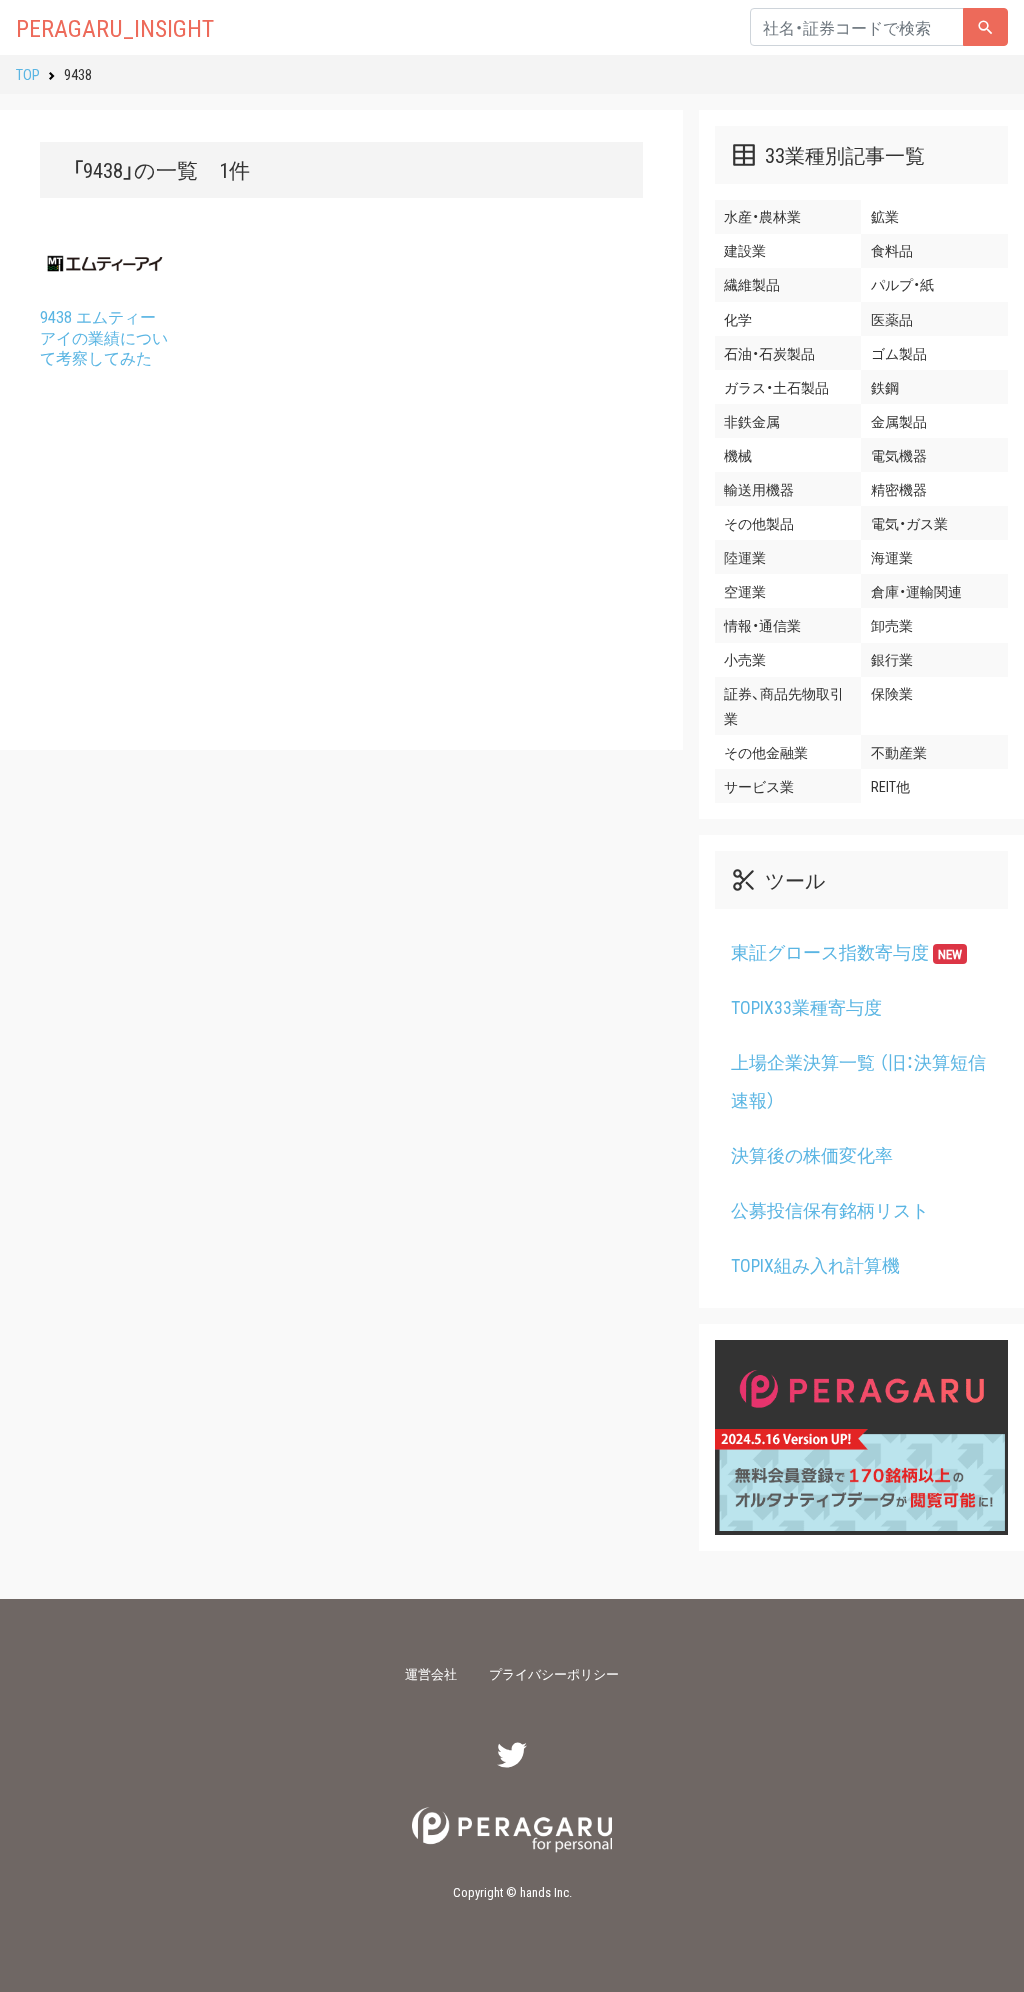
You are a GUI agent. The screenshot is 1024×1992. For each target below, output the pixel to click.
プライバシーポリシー (554, 1673)
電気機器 (899, 455)
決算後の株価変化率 (812, 1155)
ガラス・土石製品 (776, 387)
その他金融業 (766, 752)
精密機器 (899, 489)
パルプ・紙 (902, 284)
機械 (738, 455)
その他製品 (759, 523)
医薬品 (892, 319)
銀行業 (892, 659)
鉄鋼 (885, 387)
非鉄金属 (752, 421)
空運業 (745, 591)
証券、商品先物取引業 (784, 705)
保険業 (892, 693)
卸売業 (892, 625)
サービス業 (759, 786)
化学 (738, 319)
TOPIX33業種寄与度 (806, 1007)
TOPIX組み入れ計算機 (815, 1265)
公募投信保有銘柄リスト (830, 1210)
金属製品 (899, 421)
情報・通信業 (762, 625)
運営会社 (431, 1673)
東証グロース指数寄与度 (846, 952)
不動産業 (899, 752)
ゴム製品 (899, 353)
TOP (28, 74)
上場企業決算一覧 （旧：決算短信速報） (858, 1081)
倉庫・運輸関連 (916, 591)
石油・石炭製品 (769, 353)
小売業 (745, 659)
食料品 (892, 250)
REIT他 (890, 786)
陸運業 (745, 557)
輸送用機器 (759, 489)
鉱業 (885, 216)
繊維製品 (752, 284)
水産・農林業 (762, 216)
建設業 (745, 250)
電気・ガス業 (909, 523)
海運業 (892, 557)
